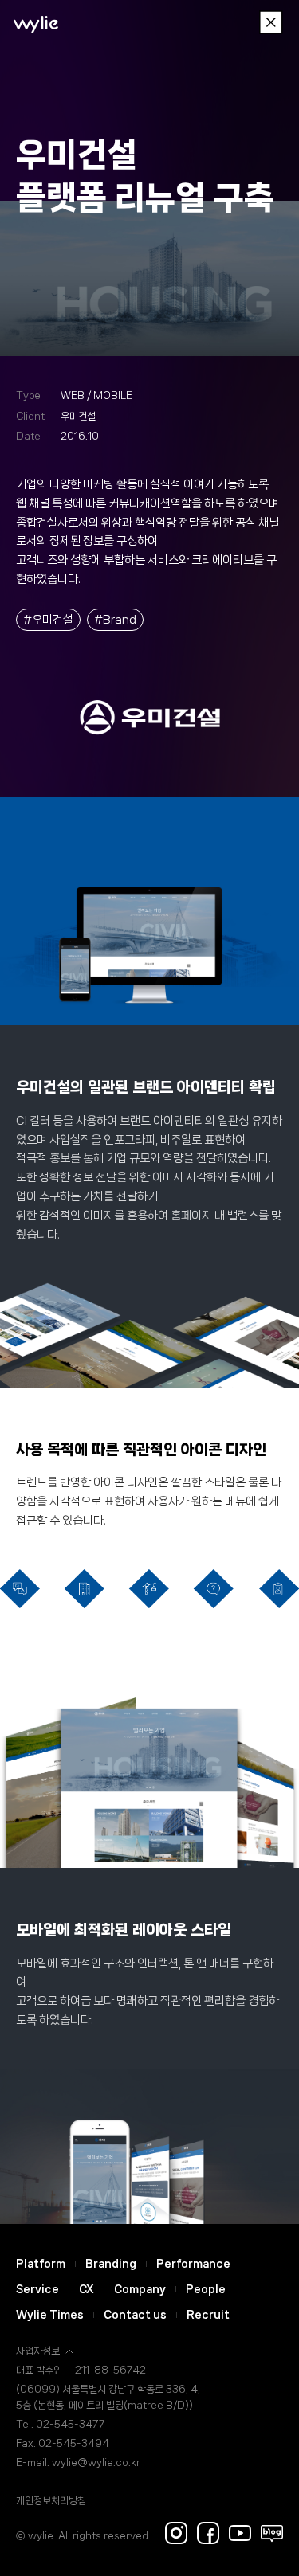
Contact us (135, 2315)
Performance (193, 2264)
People (206, 2289)
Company (140, 2289)
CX (87, 2289)
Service (37, 2289)
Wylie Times (50, 2315)
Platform (41, 2264)
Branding (111, 2264)
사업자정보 (38, 2351)
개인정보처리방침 (51, 2501)
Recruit (208, 2315)
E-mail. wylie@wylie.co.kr (78, 2462)
